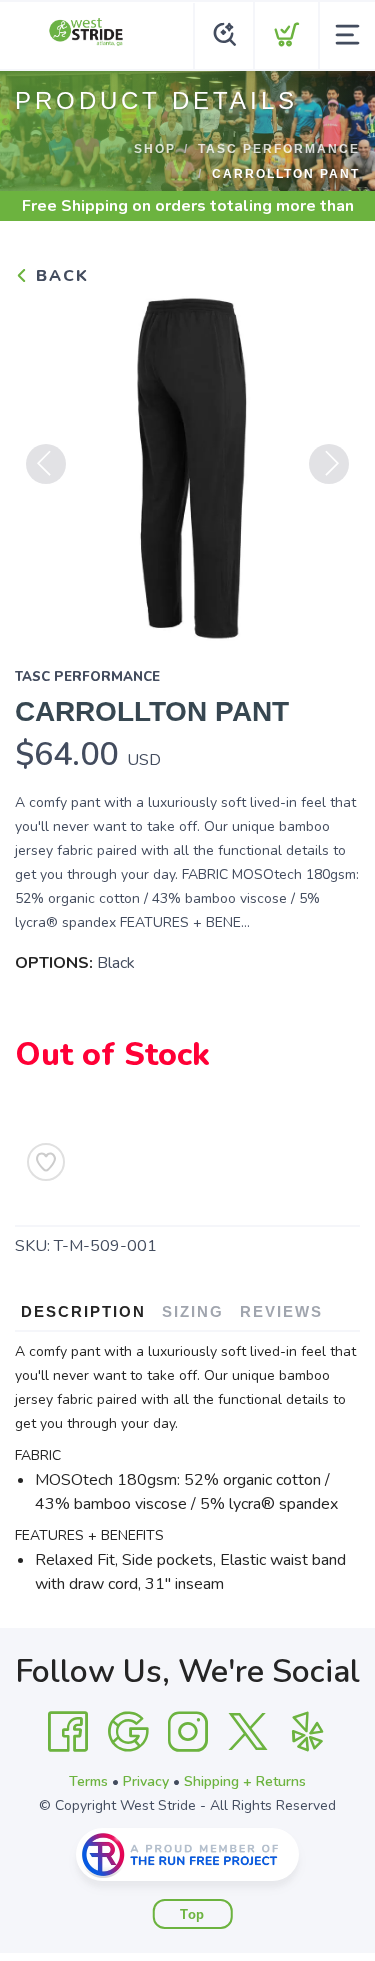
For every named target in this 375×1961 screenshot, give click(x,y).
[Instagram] (188, 1732)
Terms (88, 1781)
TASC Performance (279, 149)
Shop (155, 149)
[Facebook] (68, 1732)
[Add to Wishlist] (46, 1162)
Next (329, 464)
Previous (46, 464)
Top (192, 1914)
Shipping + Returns (245, 1781)
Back (59, 276)
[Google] (128, 1732)
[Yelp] (308, 1732)
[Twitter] (248, 1732)
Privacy (146, 1781)
